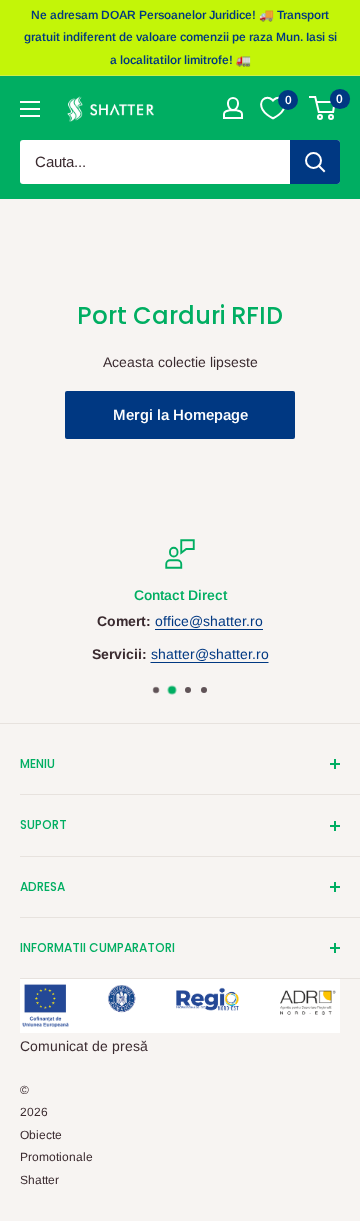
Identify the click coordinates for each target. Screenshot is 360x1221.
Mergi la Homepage (180, 414)
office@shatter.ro (209, 622)
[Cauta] (315, 162)
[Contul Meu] (233, 108)
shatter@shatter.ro (210, 654)
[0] (323, 108)
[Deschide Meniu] (30, 109)
